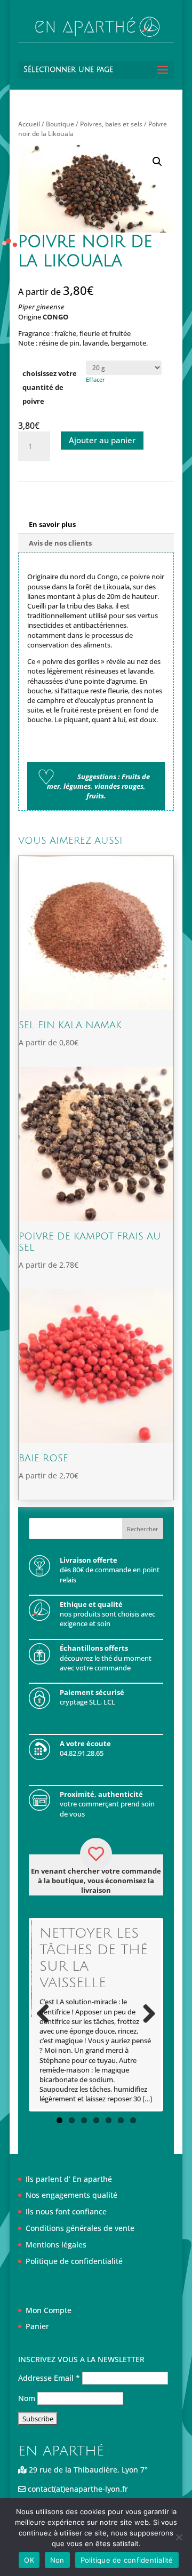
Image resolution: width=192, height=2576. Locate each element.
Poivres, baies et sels (111, 124)
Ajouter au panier (102, 440)
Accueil (29, 124)
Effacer (95, 379)
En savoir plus (52, 524)
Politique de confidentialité (74, 2261)
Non (57, 2560)
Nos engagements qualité (71, 2195)
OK (29, 2560)
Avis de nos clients (60, 543)
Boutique (60, 124)
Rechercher (143, 1529)
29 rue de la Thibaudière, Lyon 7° (87, 2470)
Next (145, 2014)
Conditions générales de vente (80, 2228)
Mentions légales (56, 2245)
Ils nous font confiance (66, 2211)
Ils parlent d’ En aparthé (69, 2179)
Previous (47, 2014)
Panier (37, 2326)
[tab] (96, 525)
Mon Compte (49, 2310)
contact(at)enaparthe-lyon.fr (77, 2489)
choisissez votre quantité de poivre (50, 387)
